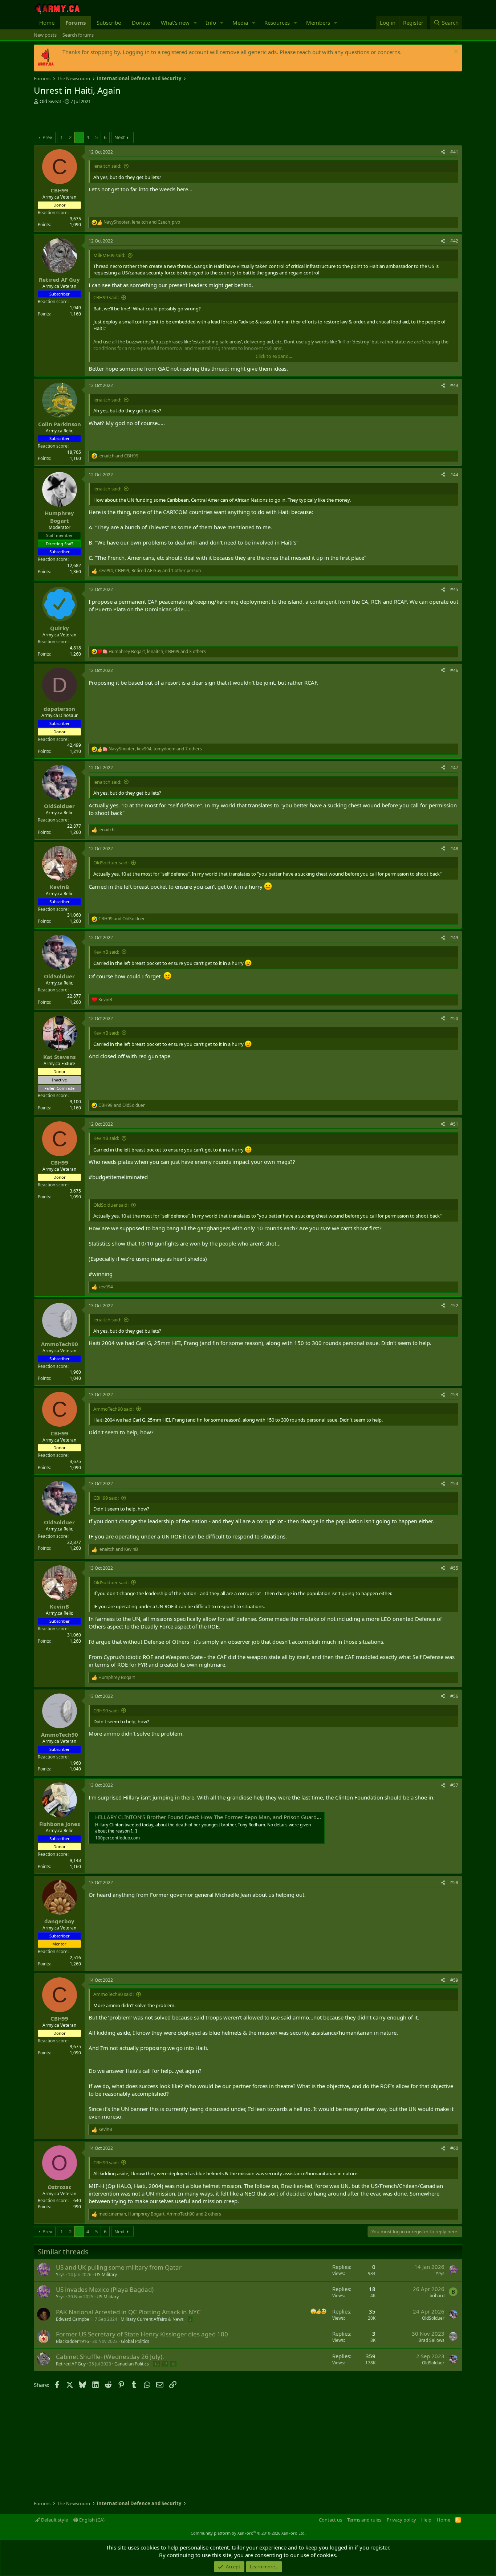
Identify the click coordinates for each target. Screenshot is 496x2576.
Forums (76, 23)
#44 (454, 475)
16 (156, 2364)
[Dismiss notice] (455, 52)
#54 (454, 1483)
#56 (454, 1696)
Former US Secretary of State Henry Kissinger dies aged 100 (142, 2334)
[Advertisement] (119, 119)
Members (318, 23)
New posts (45, 35)
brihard (437, 2296)
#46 (454, 670)
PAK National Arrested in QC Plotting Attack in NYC (128, 2312)
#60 (454, 2148)
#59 (454, 1980)
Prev (47, 137)
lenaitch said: (107, 166)
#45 (454, 589)
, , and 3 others (157, 652)
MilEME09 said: (109, 255)
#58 (454, 1882)
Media (240, 23)
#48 (454, 849)
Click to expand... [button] (274, 356)
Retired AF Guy (71, 2364)
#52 (454, 1306)
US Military (106, 2275)
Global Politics (135, 2341)
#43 (454, 385)
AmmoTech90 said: (113, 1409)
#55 (454, 1568)
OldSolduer (433, 2318)
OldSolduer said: (111, 863)
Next (120, 137)
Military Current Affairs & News (152, 2319)
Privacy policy (401, 2520)
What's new (175, 23)
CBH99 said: (106, 297)
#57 (454, 1785)
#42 (454, 241)
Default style (54, 2520)
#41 (454, 152)
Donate (141, 23)
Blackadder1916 (72, 2341)
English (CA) (91, 2520)
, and (142, 222)
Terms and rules (364, 2520)
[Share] (443, 152)
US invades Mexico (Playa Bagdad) (105, 2289)
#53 (454, 1395)
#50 (454, 1018)
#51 (454, 1124)
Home (47, 23)
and (118, 456)
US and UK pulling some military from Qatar (119, 2267)
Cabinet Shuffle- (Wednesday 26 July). (110, 2357)
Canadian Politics (132, 2364)
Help (426, 2520)
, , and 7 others (155, 749)
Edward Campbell (74, 2319)
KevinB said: (106, 952)
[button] (195, 23)
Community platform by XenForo (248, 2533)
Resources (277, 23)
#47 (454, 768)
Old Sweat (50, 101)
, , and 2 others (160, 2214)
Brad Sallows (431, 2340)
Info (211, 23)
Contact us (330, 2520)
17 (165, 2364)
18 (173, 2364)
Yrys (60, 2275)
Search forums (78, 35)
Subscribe (109, 23)
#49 (454, 938)
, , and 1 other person (150, 571)
